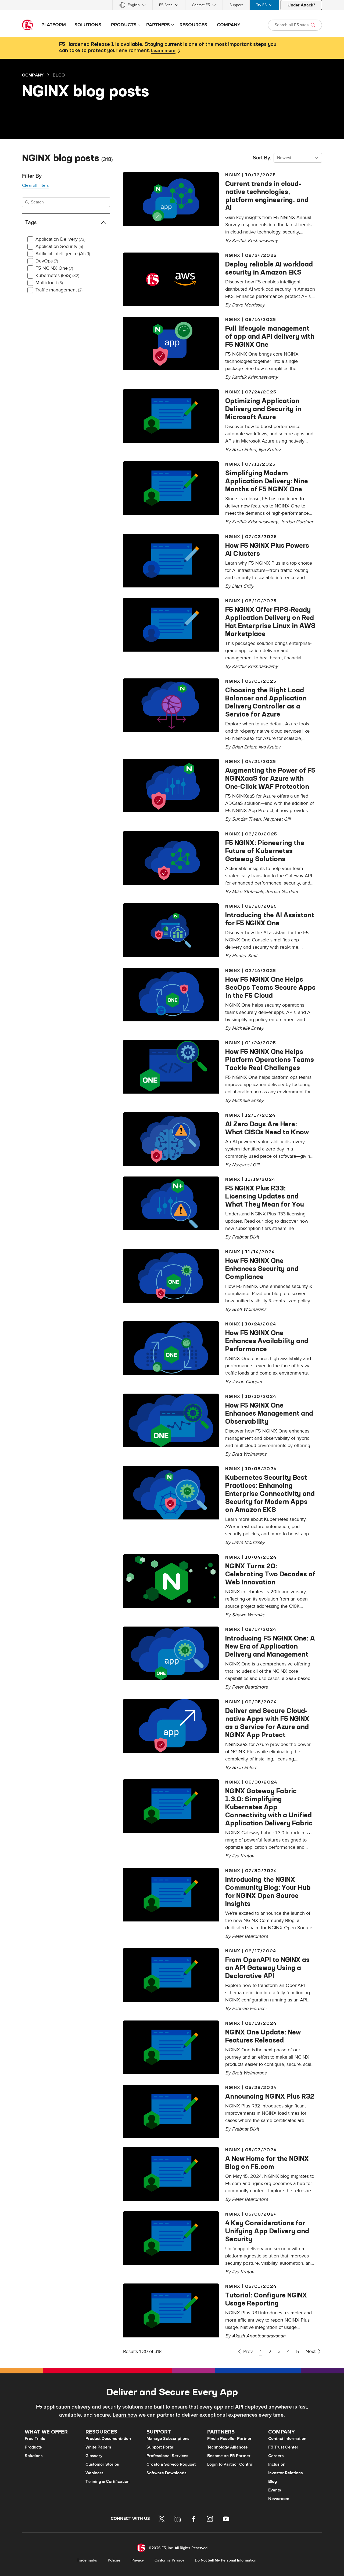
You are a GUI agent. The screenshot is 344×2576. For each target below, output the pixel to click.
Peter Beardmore (250, 1687)
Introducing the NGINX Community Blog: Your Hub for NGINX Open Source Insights (268, 1891)
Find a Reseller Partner (229, 2439)
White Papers (98, 2447)
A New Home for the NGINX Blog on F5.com (267, 2162)
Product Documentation (108, 2439)
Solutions (34, 2456)
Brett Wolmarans (249, 1309)
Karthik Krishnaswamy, (256, 522)
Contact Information (287, 2439)
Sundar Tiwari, (248, 819)
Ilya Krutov (270, 450)
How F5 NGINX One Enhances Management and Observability (269, 1413)
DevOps (47, 261)
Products (33, 2447)
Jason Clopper (247, 1382)
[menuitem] (132, 5)
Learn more (163, 51)
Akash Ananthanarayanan (259, 2336)
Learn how (125, 2415)
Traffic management (59, 290)
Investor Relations (286, 2473)
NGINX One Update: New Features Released (263, 2036)
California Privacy (169, 2560)
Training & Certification (107, 2482)
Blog (59, 75)
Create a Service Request (171, 2464)
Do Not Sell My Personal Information (226, 2560)
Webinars (94, 2473)
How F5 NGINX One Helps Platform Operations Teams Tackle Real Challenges (270, 1059)
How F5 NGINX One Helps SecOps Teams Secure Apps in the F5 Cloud (270, 987)
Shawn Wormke (248, 1615)
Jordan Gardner (297, 522)
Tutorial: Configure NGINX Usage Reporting (266, 2299)
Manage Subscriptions (168, 2439)
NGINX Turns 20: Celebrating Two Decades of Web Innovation (270, 1574)
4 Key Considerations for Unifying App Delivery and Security (267, 2231)
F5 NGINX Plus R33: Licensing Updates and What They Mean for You (265, 1196)
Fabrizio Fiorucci (249, 2009)
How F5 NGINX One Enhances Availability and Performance (267, 1341)
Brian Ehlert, (245, 450)
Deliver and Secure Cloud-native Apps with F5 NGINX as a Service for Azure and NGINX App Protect (267, 1723)
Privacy (138, 2560)
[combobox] (298, 158)
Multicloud (49, 283)
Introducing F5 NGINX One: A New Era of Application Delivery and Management (270, 1646)
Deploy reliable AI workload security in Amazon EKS (269, 268)
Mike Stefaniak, (249, 892)
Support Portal (160, 2447)
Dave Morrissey (248, 305)
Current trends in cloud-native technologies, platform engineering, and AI (267, 196)
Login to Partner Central (230, 2464)
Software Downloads (166, 2473)
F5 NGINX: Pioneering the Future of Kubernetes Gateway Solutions (265, 851)
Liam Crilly (243, 586)
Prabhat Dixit (245, 1237)
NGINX (233, 175)
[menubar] (172, 5)
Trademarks (87, 2560)
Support (236, 5)
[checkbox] (30, 239)
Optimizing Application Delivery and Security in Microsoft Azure (263, 409)
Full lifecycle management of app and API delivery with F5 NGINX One (270, 336)
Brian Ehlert (244, 1768)
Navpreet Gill (277, 819)
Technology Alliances (227, 2447)
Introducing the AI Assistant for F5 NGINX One (270, 919)
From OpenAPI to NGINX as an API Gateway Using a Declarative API (267, 1968)
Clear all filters (35, 185)
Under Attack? (301, 5)
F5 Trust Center (283, 2447)
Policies (114, 2560)
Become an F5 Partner (229, 2456)
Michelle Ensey (248, 1028)
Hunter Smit (245, 956)
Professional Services (167, 2456)
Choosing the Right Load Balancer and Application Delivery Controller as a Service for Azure (266, 702)
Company (33, 75)
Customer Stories (102, 2464)
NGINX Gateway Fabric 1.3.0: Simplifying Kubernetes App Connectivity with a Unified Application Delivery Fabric (269, 1807)
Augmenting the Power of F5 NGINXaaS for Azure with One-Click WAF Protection (270, 778)
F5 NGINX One (54, 268)
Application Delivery (60, 239)
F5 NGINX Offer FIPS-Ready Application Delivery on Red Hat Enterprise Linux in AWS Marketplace (270, 622)
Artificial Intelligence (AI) (63, 254)
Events (275, 2490)
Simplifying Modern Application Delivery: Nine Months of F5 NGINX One (267, 481)
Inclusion (277, 2464)
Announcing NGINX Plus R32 (270, 2096)
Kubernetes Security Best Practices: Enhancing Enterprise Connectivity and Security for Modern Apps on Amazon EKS (270, 1493)
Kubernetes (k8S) (57, 275)
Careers (276, 2456)
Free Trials (35, 2439)
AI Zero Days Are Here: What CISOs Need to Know (267, 1128)
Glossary (94, 2456)
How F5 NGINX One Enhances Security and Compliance (262, 1269)
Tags (31, 222)
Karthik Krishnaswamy (255, 241)
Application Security (59, 246)
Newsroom (279, 2499)
